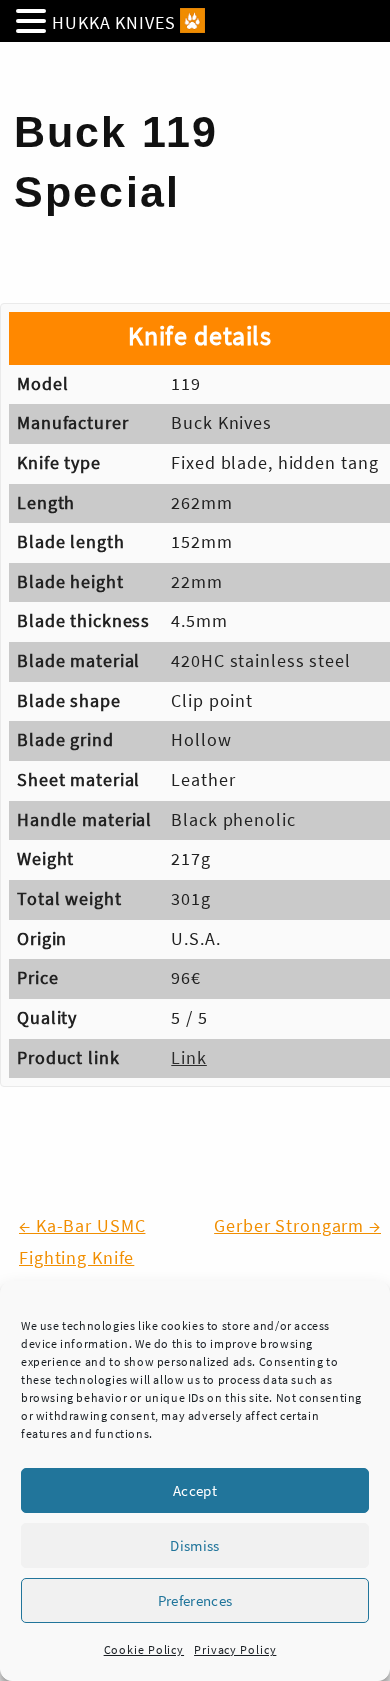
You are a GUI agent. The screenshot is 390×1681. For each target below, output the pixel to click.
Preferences (195, 1600)
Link (189, 1058)
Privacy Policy (235, 1649)
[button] (34, 24)
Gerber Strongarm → (297, 1226)
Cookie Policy (144, 1649)
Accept (195, 1490)
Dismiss (194, 1545)
